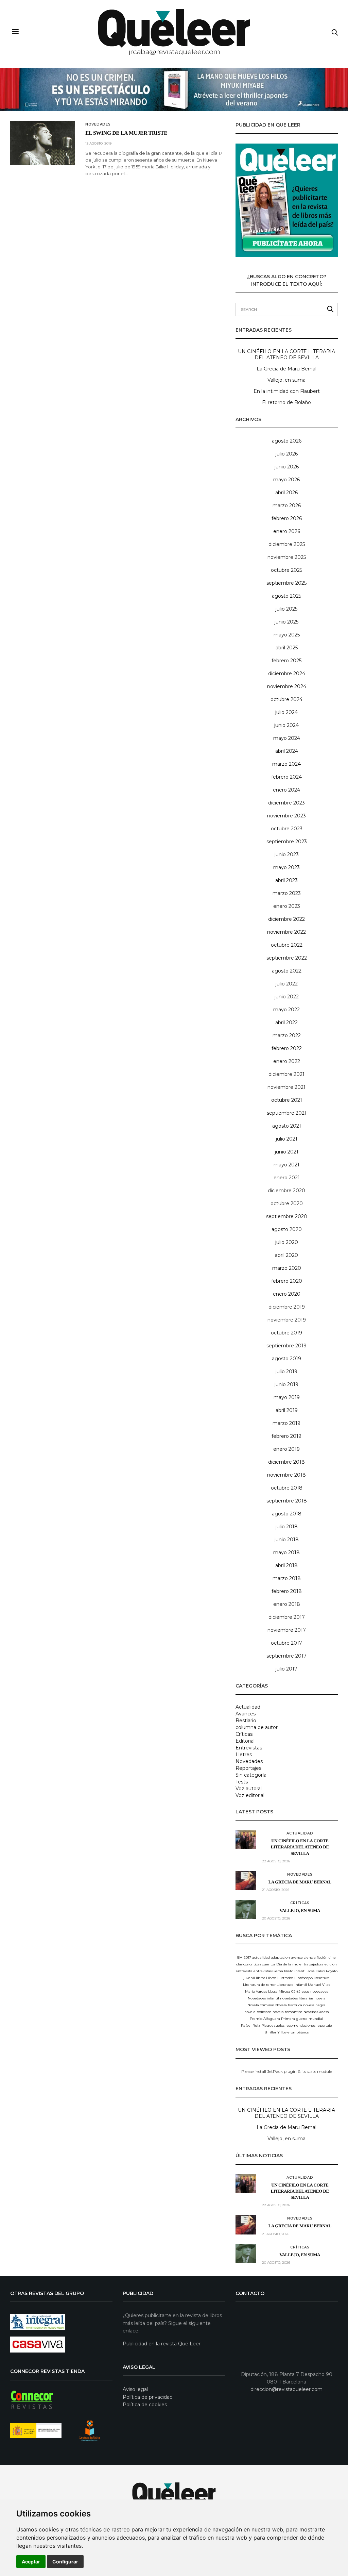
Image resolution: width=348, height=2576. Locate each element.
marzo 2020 (287, 1268)
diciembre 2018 (286, 1462)
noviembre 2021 (286, 1087)
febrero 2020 (287, 1281)
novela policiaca (258, 2012)
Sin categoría (251, 1775)
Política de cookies (145, 2405)
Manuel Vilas (319, 1985)
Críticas (244, 1734)
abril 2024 (287, 751)
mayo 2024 (287, 738)
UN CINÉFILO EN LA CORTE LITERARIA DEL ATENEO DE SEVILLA (286, 354)
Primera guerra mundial (302, 2019)
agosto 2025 (286, 596)
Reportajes (248, 1768)
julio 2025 (286, 609)
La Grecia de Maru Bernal (286, 369)
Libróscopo (303, 1978)
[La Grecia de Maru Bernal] (246, 1881)
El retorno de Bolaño (286, 402)
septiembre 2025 (286, 583)
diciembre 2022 (286, 919)
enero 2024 (286, 790)
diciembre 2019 (287, 1307)
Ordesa (323, 2012)
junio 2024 (286, 725)
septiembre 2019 (286, 1346)
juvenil (249, 1978)
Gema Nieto (283, 1971)
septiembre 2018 (287, 1501)
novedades (319, 1991)
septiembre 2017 (286, 1656)
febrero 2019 (286, 1436)
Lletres (244, 1755)
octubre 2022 (287, 945)
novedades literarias (297, 1998)
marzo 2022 (287, 1035)
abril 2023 (286, 880)
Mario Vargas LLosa (261, 1991)
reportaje (324, 2025)
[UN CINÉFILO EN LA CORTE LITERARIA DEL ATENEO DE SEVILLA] (246, 1840)
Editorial (245, 1741)
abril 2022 (286, 1023)
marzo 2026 (287, 505)
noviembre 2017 (287, 1630)
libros (260, 1978)
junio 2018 (287, 1540)
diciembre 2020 (286, 1191)
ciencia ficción (316, 1957)
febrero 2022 (287, 1048)
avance (297, 1957)
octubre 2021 (287, 1100)
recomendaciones (300, 2025)
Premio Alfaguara (265, 2019)
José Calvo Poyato (323, 1971)
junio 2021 (287, 1152)
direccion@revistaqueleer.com (286, 2389)
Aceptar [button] (31, 2562)
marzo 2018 (287, 1578)
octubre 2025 (286, 570)
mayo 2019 (287, 1397)
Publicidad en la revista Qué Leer (162, 2344)
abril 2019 (287, 1410)
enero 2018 (287, 1604)
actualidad (261, 1957)
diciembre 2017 (287, 1617)
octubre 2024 (286, 699)
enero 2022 (287, 1061)
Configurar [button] (65, 2562)
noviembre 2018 (286, 1475)
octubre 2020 (287, 1203)
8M (240, 1957)
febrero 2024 (286, 777)
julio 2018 (287, 1527)
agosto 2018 (287, 1514)
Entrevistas (249, 1748)
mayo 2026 (286, 480)
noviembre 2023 (286, 816)
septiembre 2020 (287, 1216)
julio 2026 (287, 454)
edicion (331, 1964)
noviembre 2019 (287, 1320)
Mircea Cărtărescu (294, 1991)
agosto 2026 (287, 441)
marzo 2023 (287, 893)
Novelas (310, 2012)
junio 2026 (287, 467)
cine (332, 1957)
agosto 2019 (286, 1359)
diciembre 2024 (287, 674)
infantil (300, 1971)
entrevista (244, 1971)
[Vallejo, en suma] (246, 1909)
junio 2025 (286, 622)
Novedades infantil (263, 1998)
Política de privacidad (148, 2397)
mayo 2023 (286, 867)
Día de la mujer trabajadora (300, 1964)
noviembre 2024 (287, 686)
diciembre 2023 (286, 803)
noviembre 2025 (287, 557)
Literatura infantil (292, 1985)
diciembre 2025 (287, 544)
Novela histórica (289, 2005)
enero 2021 (287, 1178)
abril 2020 (286, 1255)
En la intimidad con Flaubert (287, 391)
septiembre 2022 (287, 958)
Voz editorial (250, 1795)
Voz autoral (249, 1789)
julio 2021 (287, 1139)
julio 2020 (287, 1242)
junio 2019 (286, 1384)
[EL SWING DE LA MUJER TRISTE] (43, 143)
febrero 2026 (287, 518)
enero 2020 (287, 1294)
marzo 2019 (286, 1423)
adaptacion (280, 1957)
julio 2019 (286, 1372)
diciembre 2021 (286, 1074)
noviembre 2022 (286, 932)
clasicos (242, 1964)
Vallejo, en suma (286, 380)
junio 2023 (287, 854)
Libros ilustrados (280, 1978)
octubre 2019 (286, 1333)
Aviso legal (135, 2389)
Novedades (98, 124)
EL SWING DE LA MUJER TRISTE (126, 133)
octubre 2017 (286, 1643)
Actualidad (248, 1707)
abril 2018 (286, 1565)
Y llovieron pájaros (293, 2032)
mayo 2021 (286, 1165)
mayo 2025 (287, 635)
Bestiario (246, 1721)
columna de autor (257, 1727)
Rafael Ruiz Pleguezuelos (263, 2025)
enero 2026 (287, 531)
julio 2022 (287, 984)
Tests (242, 1782)
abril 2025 (287, 648)
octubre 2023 (287, 829)
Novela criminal (261, 2005)
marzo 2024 (286, 764)
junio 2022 (287, 997)
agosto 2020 (287, 1229)
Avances (246, 1714)
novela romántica (288, 2012)
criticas (255, 1964)
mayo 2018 (286, 1552)
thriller (271, 2032)
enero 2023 (287, 906)
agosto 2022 (287, 971)
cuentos (269, 1964)
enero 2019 (286, 1449)
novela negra (314, 2005)
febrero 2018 (287, 1591)
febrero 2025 (286, 661)
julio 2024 (286, 712)
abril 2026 (286, 493)
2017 (247, 1957)
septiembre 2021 (287, 1113)
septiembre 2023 (287, 842)
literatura (322, 1978)
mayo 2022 (286, 1010)
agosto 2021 (287, 1126)
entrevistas (263, 1971)
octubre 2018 (287, 1488)
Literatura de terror (259, 1985)
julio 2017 (286, 1669)
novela (320, 1998)
